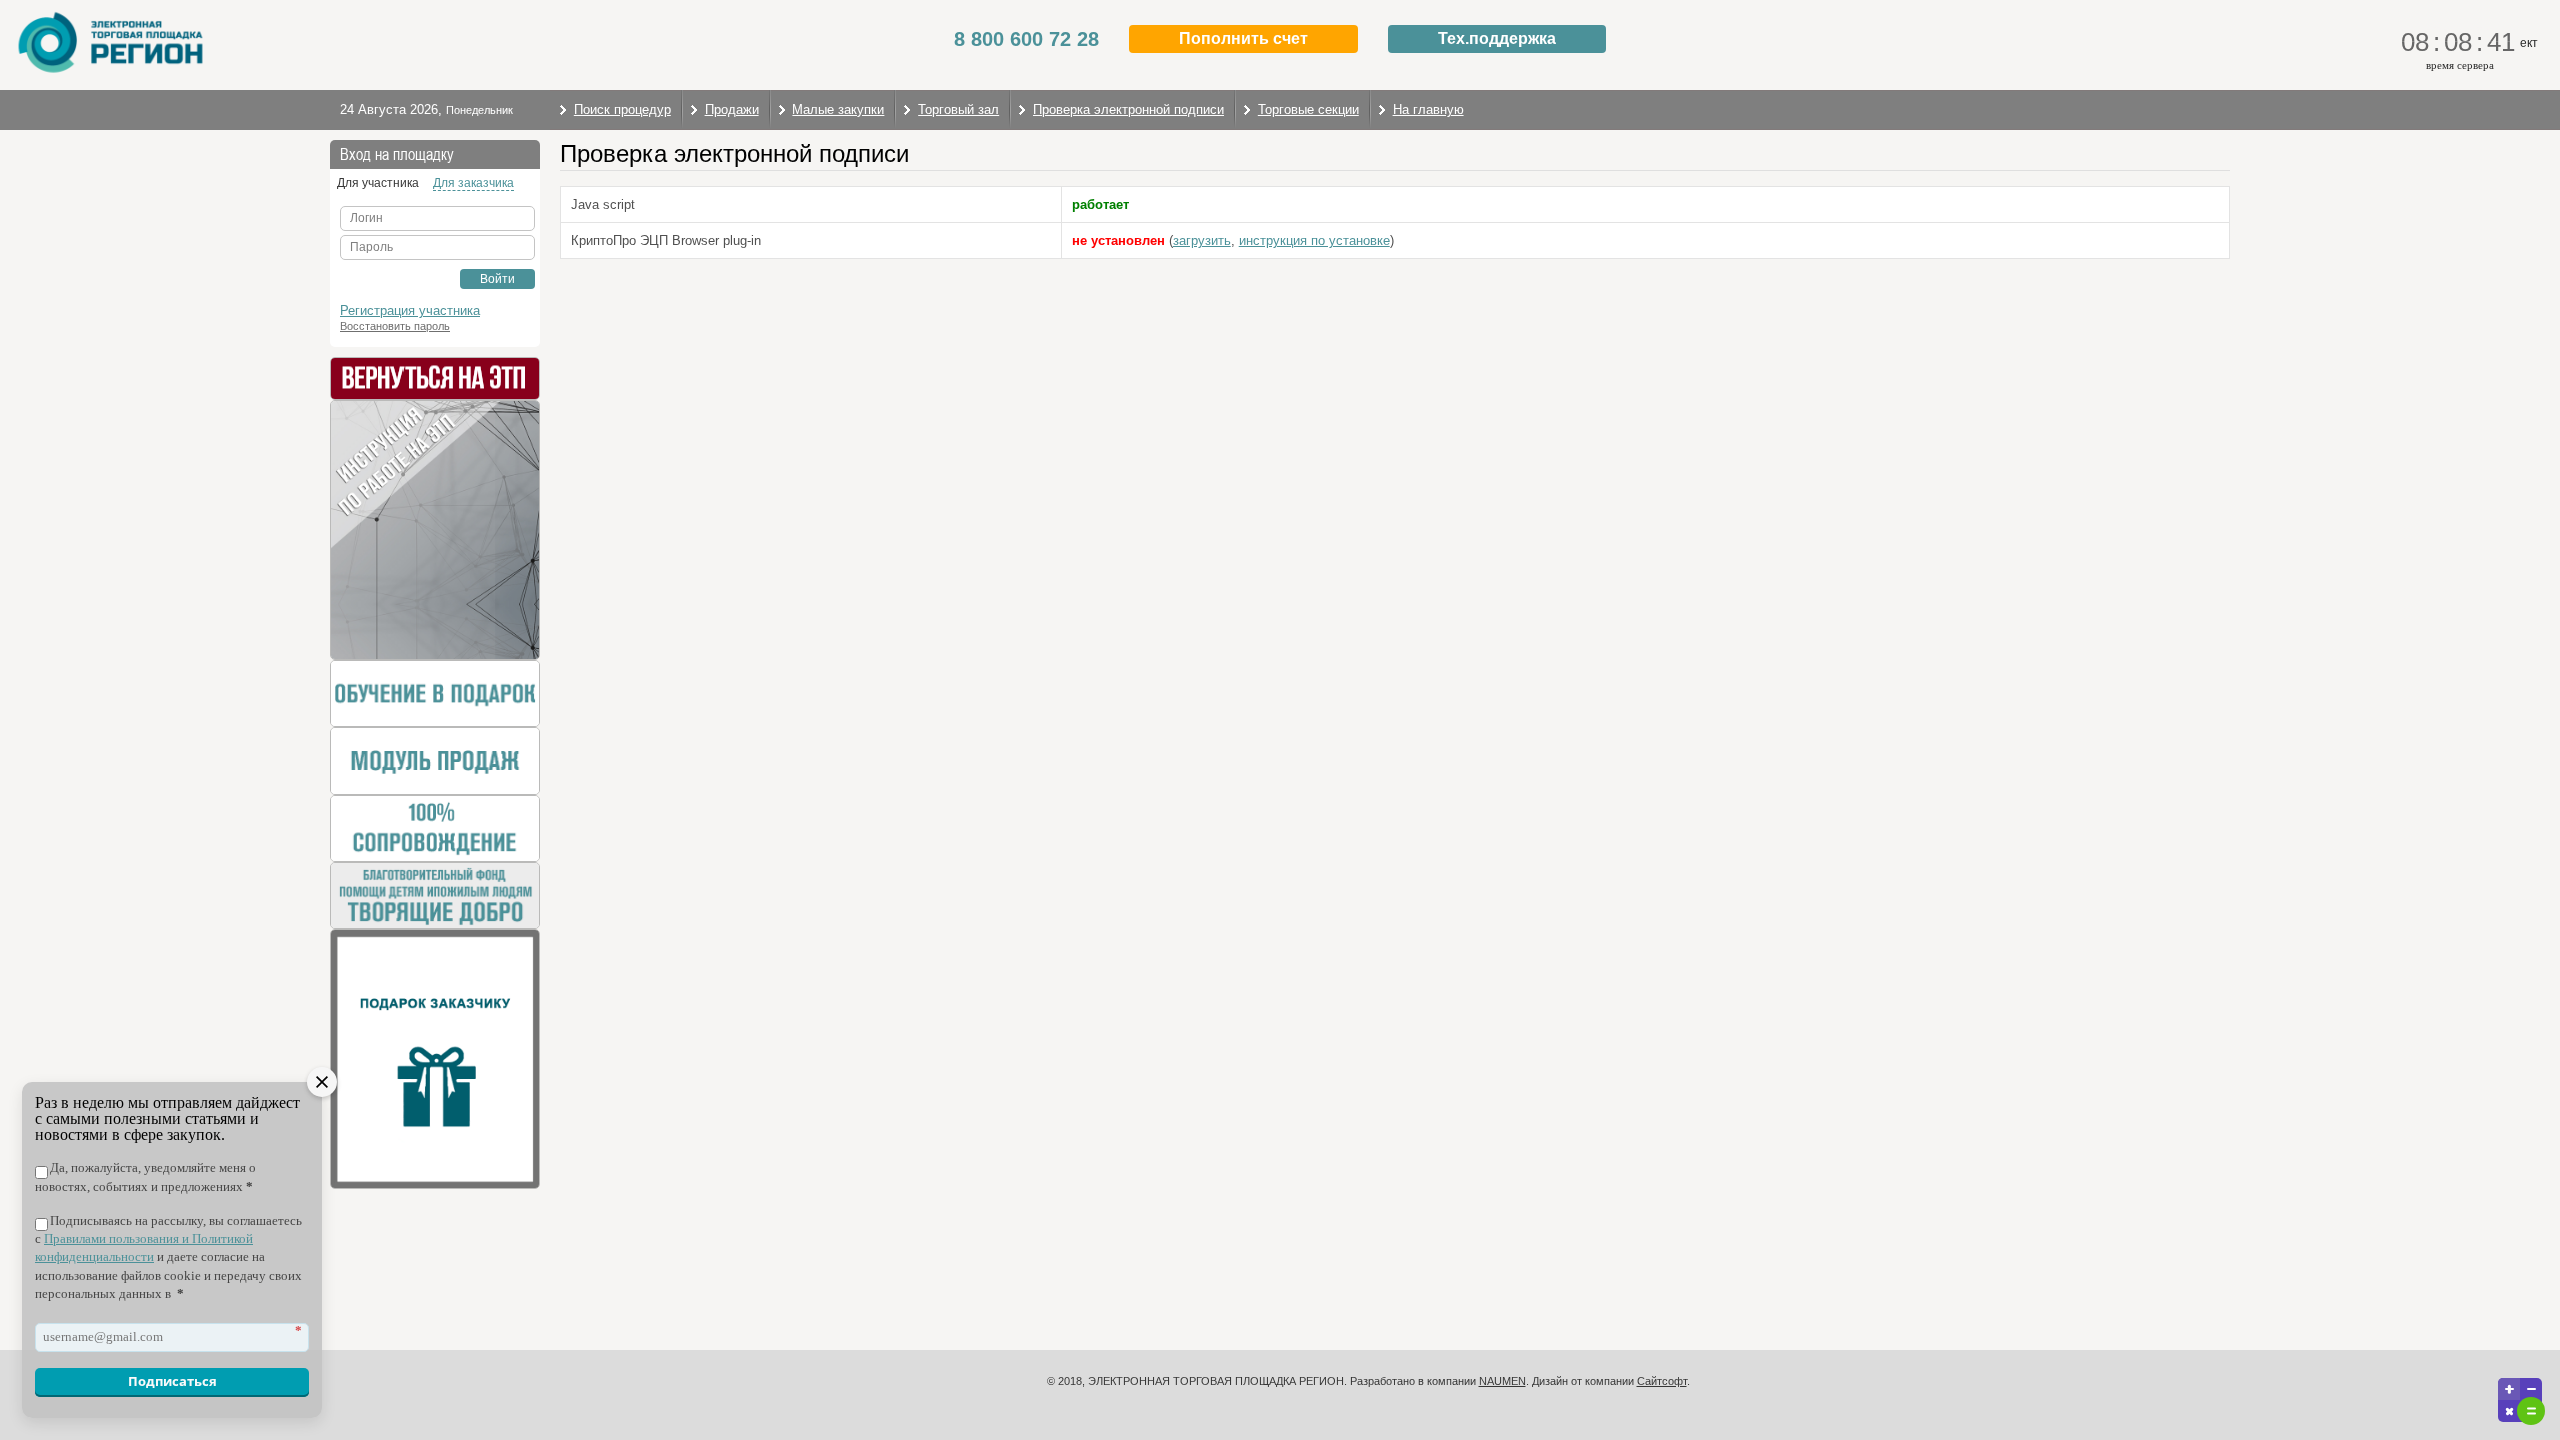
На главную (1428, 109)
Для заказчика (473, 183)
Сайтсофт (1662, 1381)
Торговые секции (1308, 109)
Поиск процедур (622, 109)
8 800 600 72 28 (1026, 39)
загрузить (1202, 240)
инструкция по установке (1314, 240)
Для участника (378, 183)
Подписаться (172, 1381)
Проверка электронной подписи (1128, 109)
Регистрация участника (410, 310)
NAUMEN (1502, 1381)
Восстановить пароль (395, 326)
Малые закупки (838, 109)
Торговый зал (958, 109)
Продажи (732, 109)
